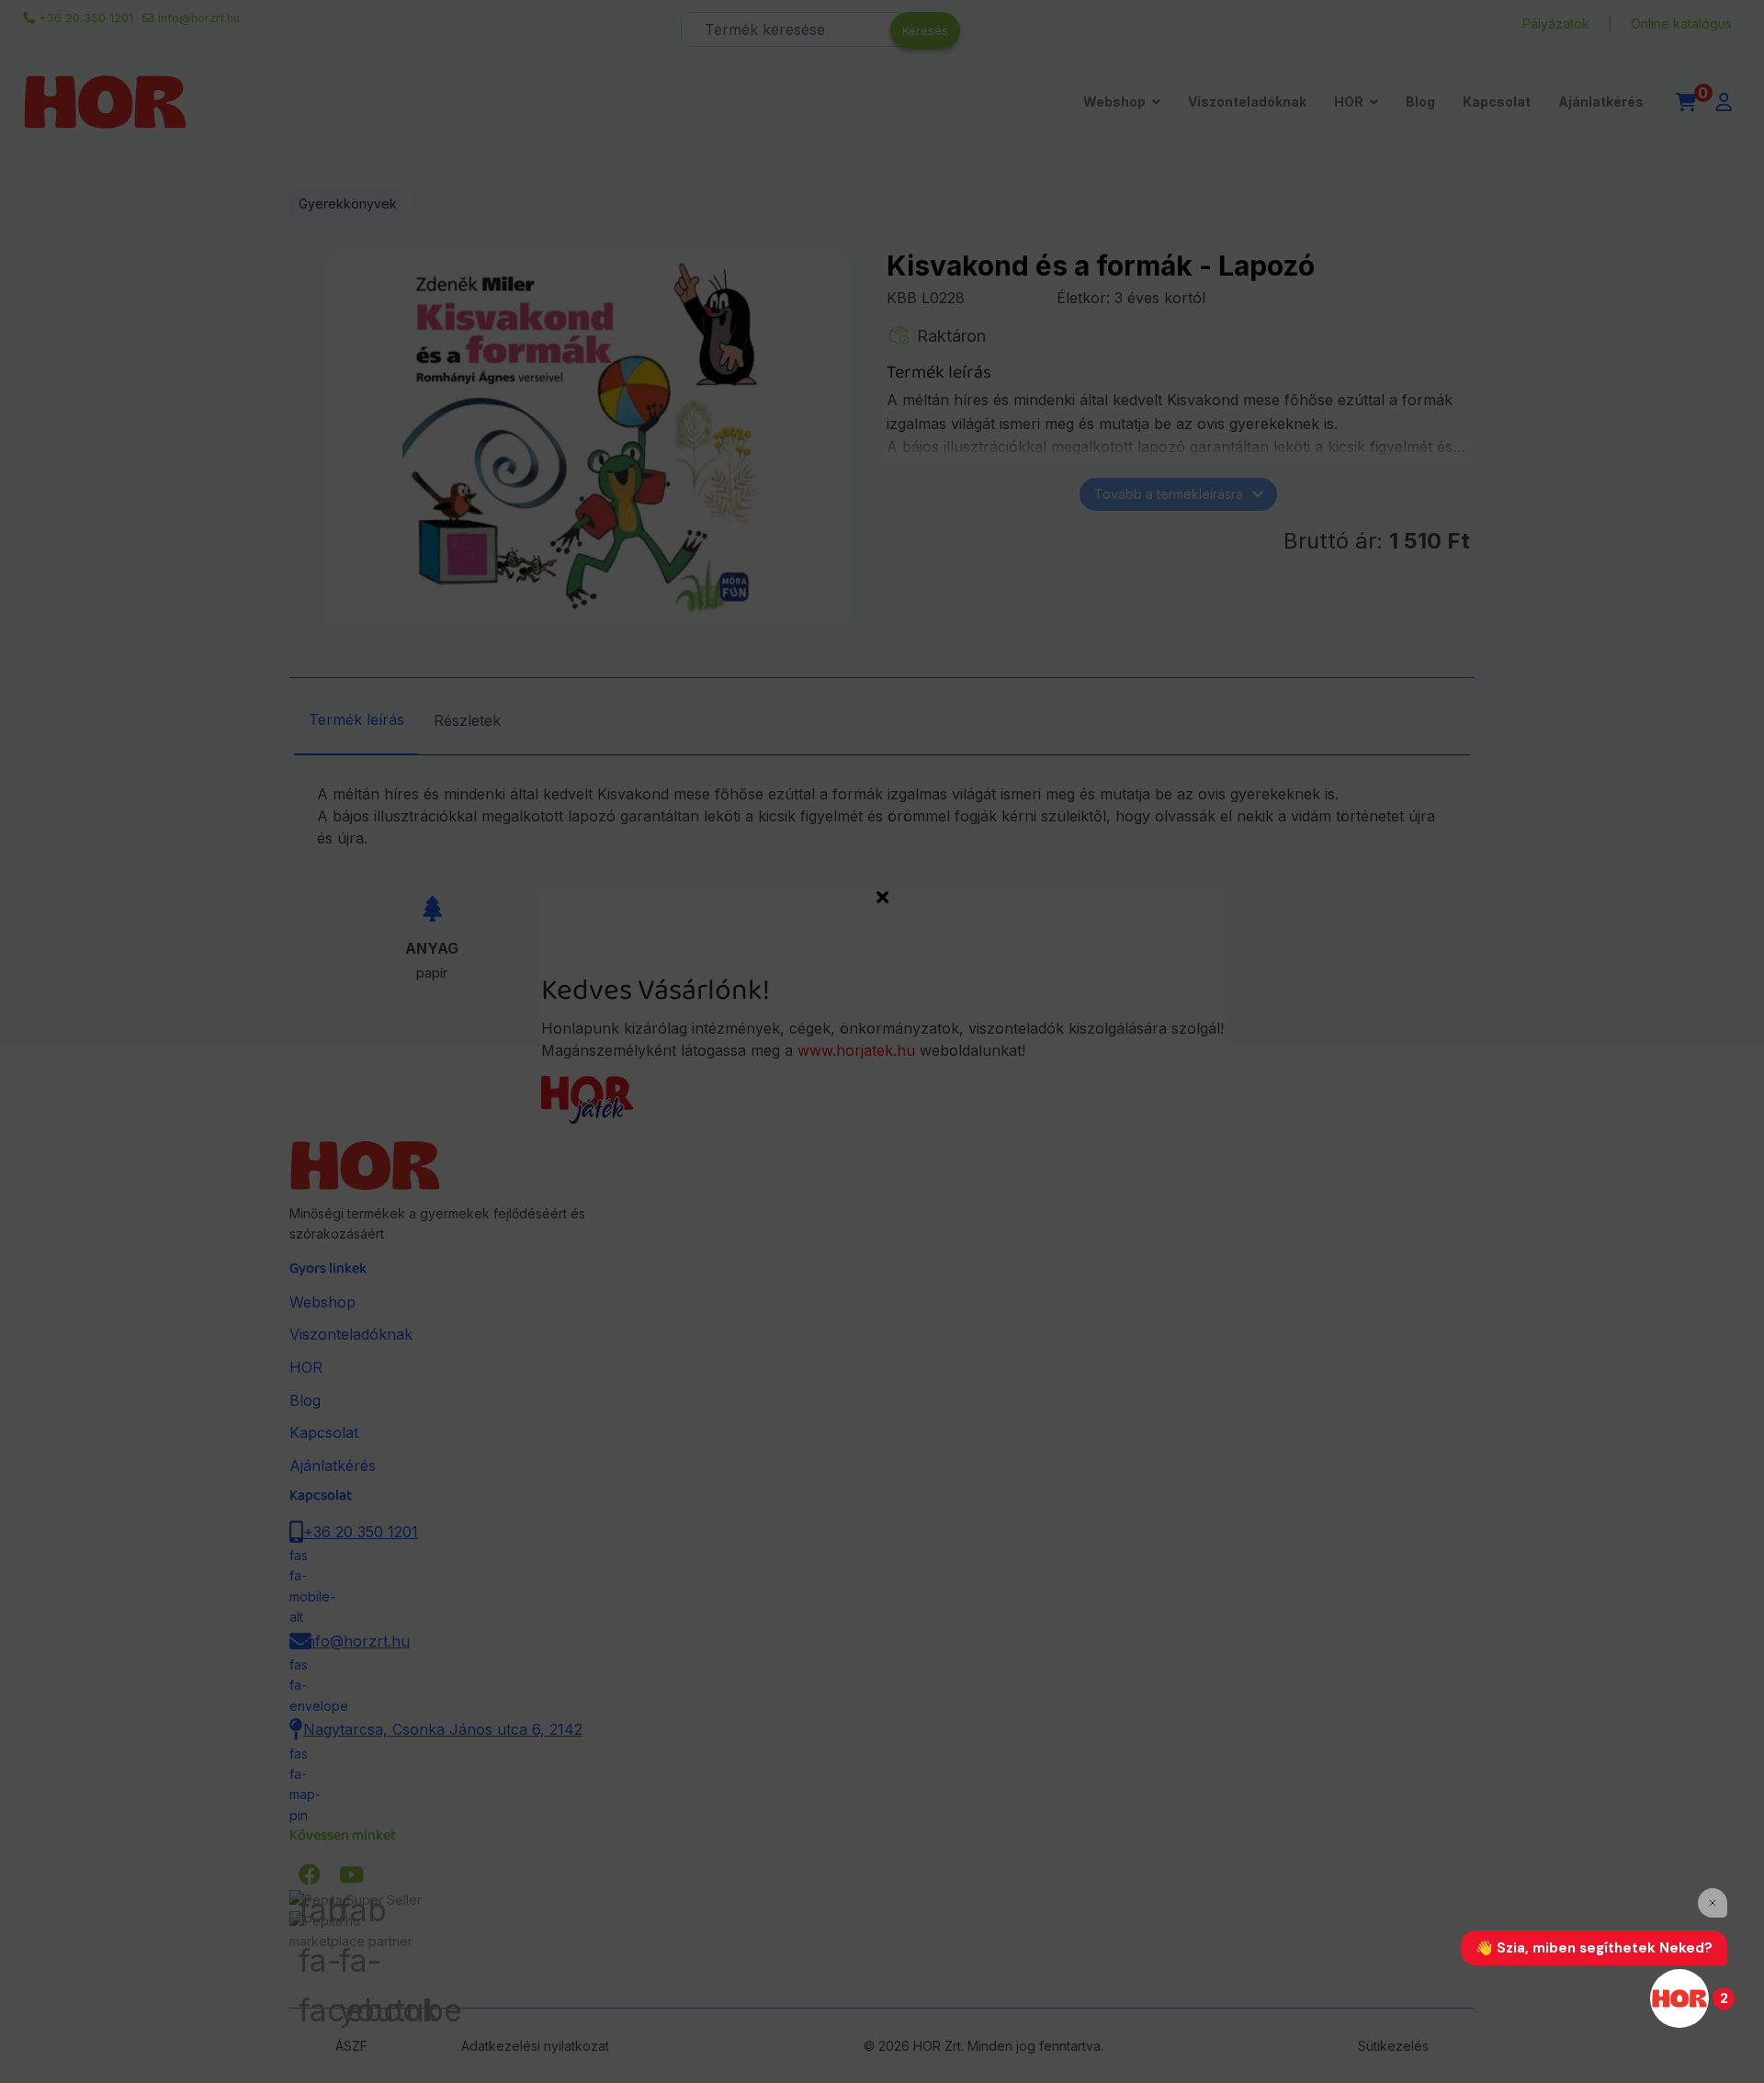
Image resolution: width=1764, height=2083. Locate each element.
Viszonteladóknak (1247, 102)
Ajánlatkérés (1601, 102)
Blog (1420, 102)
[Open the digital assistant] (1679, 1998)
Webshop (1114, 102)
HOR (1349, 102)
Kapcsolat (1497, 102)
